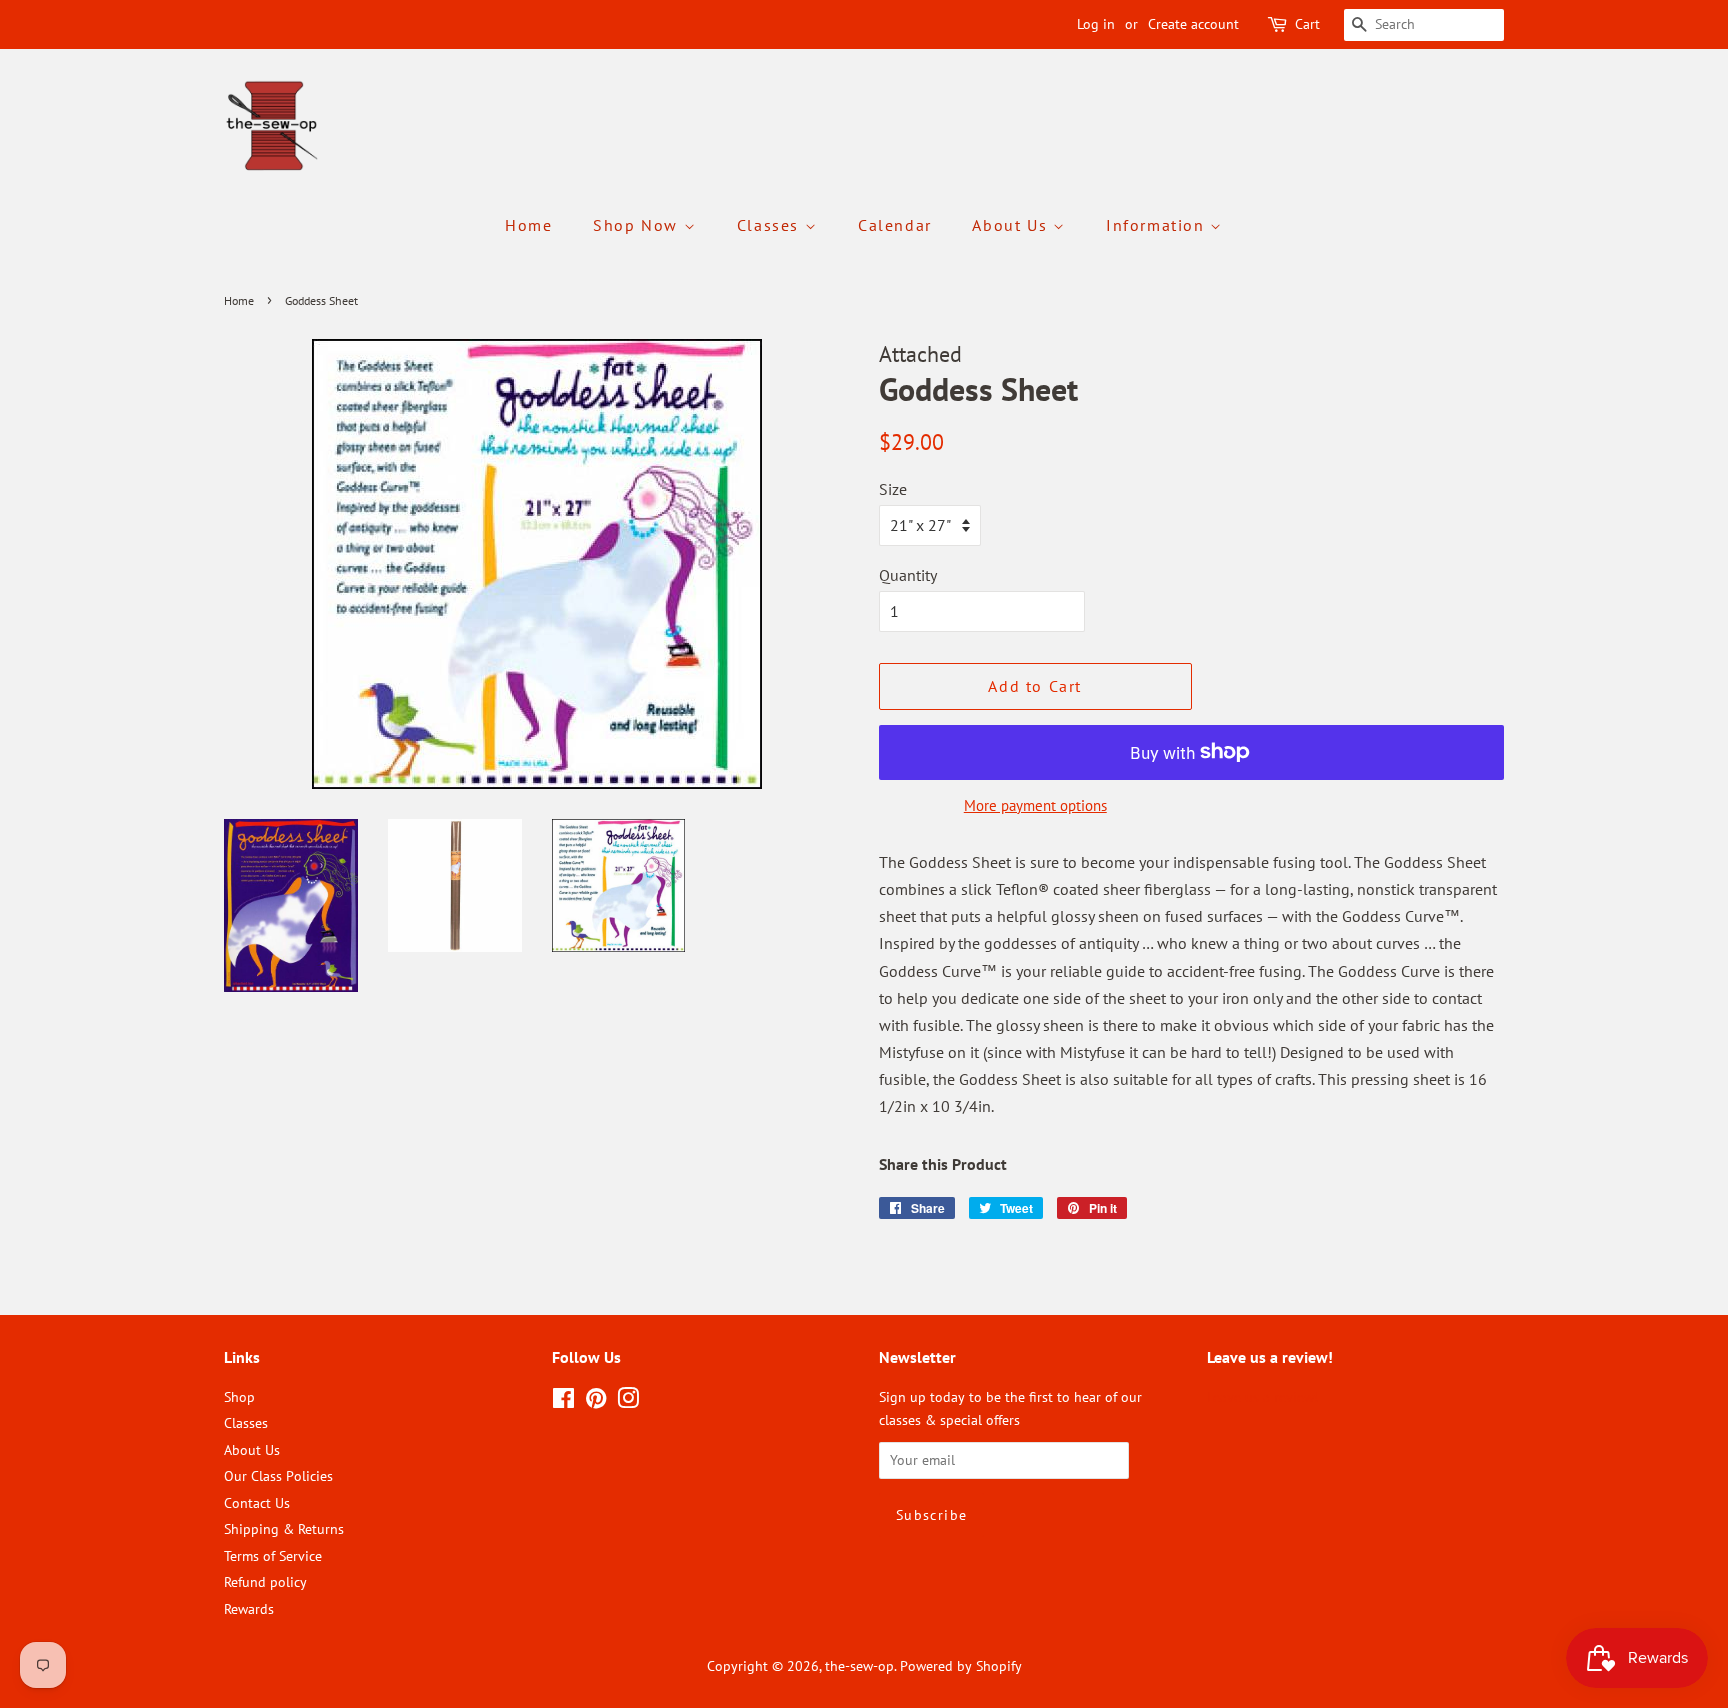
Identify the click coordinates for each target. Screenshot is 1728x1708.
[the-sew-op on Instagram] (628, 1402)
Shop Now (638, 225)
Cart (1307, 24)
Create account (1193, 24)
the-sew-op (859, 1666)
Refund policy (265, 1582)
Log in (1096, 24)
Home (528, 225)
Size (893, 489)
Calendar (895, 225)
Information (1158, 225)
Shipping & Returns (284, 1529)
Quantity (908, 575)
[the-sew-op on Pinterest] (596, 1402)
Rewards (249, 1609)
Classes (771, 225)
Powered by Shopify (961, 1666)
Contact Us (257, 1503)
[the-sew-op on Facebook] (563, 1402)
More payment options (1035, 805)
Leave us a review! (1262, 1397)
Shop (239, 1397)
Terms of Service (273, 1556)
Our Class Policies (278, 1476)
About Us (1012, 225)
